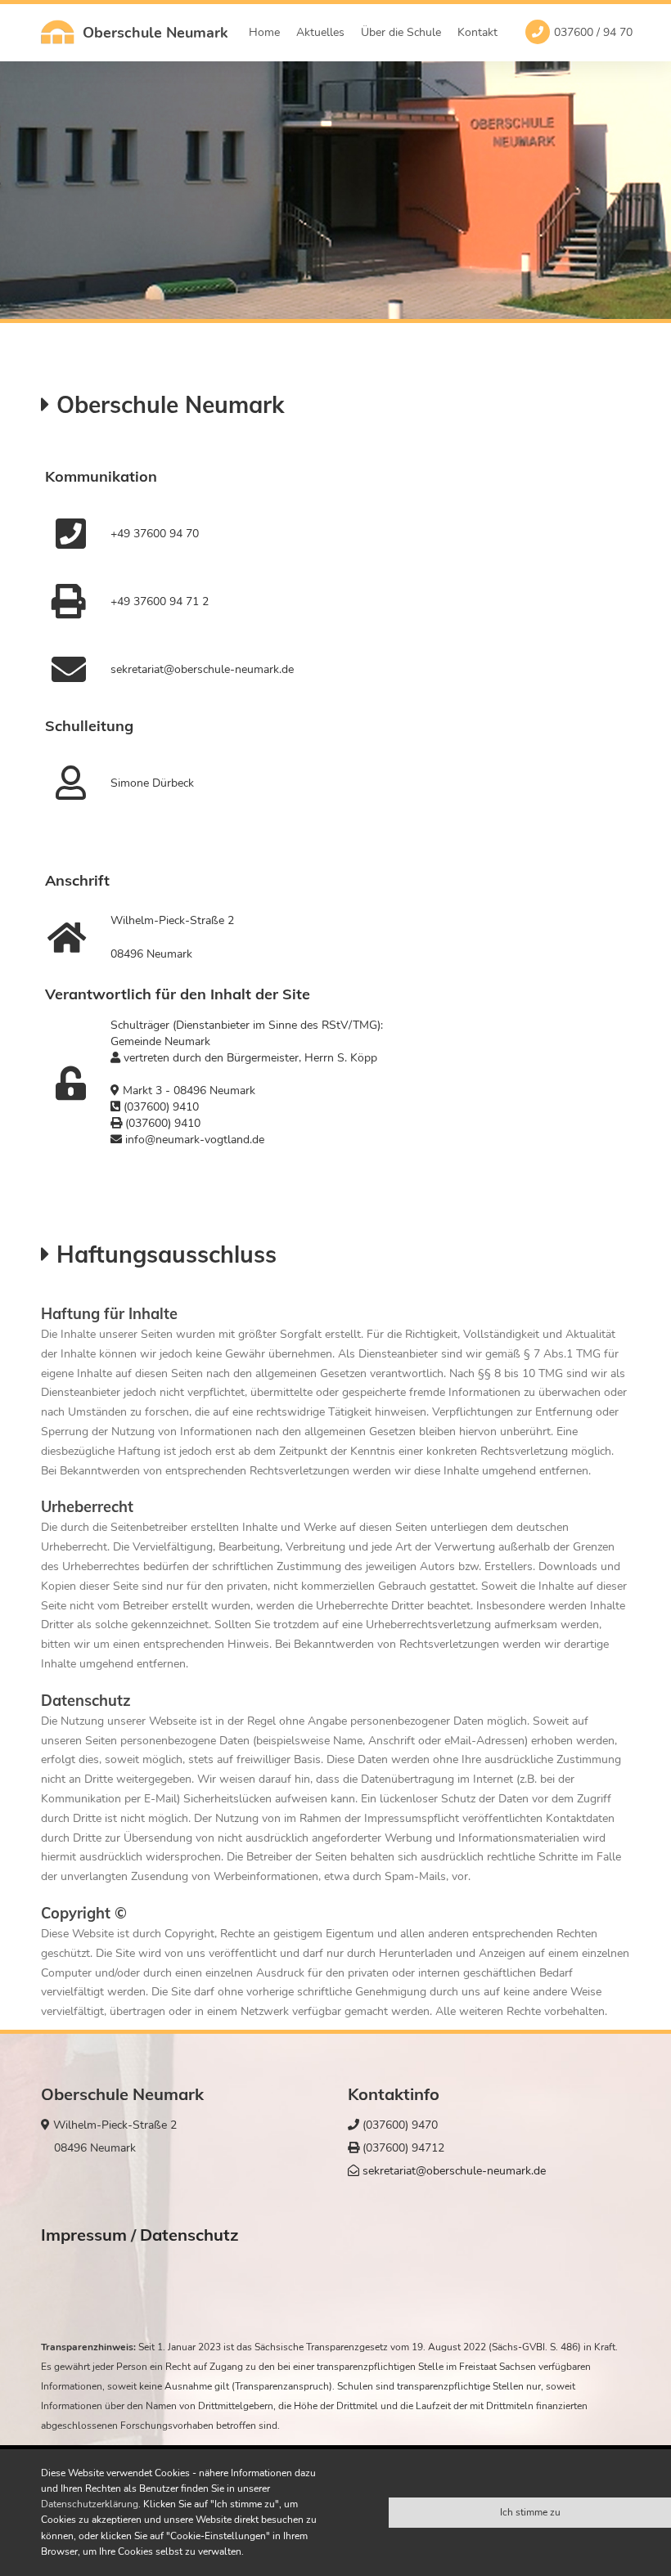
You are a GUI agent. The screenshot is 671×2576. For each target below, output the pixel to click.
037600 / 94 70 (593, 32)
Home (264, 32)
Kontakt (477, 32)
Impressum (84, 2235)
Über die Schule (401, 32)
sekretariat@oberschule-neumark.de (453, 2171)
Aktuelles (320, 32)
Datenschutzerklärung (90, 2504)
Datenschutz (189, 2235)
